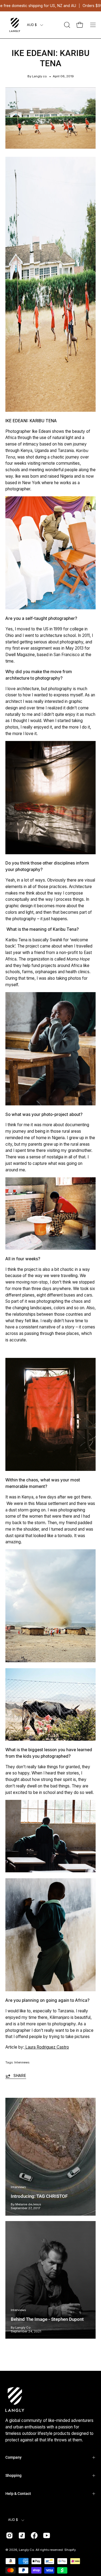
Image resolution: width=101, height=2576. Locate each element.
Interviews (22, 2062)
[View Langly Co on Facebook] (34, 2535)
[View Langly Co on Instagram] (9, 2535)
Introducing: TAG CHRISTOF (39, 2196)
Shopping (13, 2475)
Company (13, 2457)
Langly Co (26, 2550)
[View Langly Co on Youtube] (47, 2535)
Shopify (70, 2550)
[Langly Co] (15, 25)
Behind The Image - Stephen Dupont (47, 2319)
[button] (67, 25)
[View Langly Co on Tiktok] (22, 2535)
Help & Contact (18, 2494)
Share (20, 2076)
